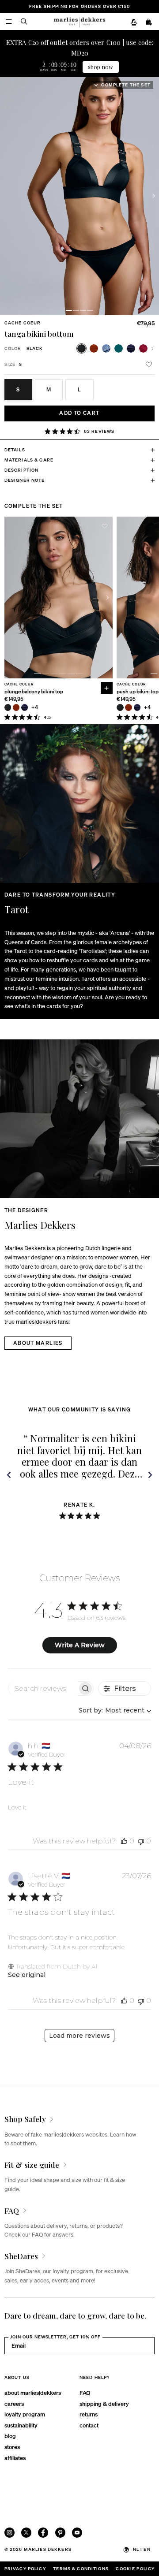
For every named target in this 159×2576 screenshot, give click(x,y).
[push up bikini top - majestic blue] (137, 707)
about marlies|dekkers (33, 2392)
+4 (35, 708)
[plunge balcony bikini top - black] (8, 707)
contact (89, 2425)
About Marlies (38, 1343)
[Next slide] (154, 196)
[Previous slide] (9, 597)
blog (10, 2436)
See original (27, 1975)
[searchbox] (43, 1688)
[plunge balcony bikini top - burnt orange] (16, 707)
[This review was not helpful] (141, 1841)
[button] (69, 310)
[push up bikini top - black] (120, 707)
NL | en (142, 2549)
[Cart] (149, 22)
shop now (100, 67)
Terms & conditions (81, 2569)
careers (14, 2403)
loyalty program (25, 2414)
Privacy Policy (25, 2569)
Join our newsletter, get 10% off (55, 2337)
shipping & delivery (104, 2403)
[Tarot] (79, 804)
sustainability (21, 2425)
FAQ (85, 2392)
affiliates (15, 2458)
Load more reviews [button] (79, 2036)
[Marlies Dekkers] (79, 1119)
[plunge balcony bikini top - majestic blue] (25, 707)
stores (12, 2447)
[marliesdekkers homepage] (79, 21)
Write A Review (80, 1645)
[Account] (134, 22)
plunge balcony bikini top (34, 692)
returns (89, 2414)
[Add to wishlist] (149, 365)
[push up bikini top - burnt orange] (128, 707)
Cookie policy (135, 2569)
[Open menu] (9, 21)
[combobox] (113, 1710)
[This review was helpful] (124, 1841)
